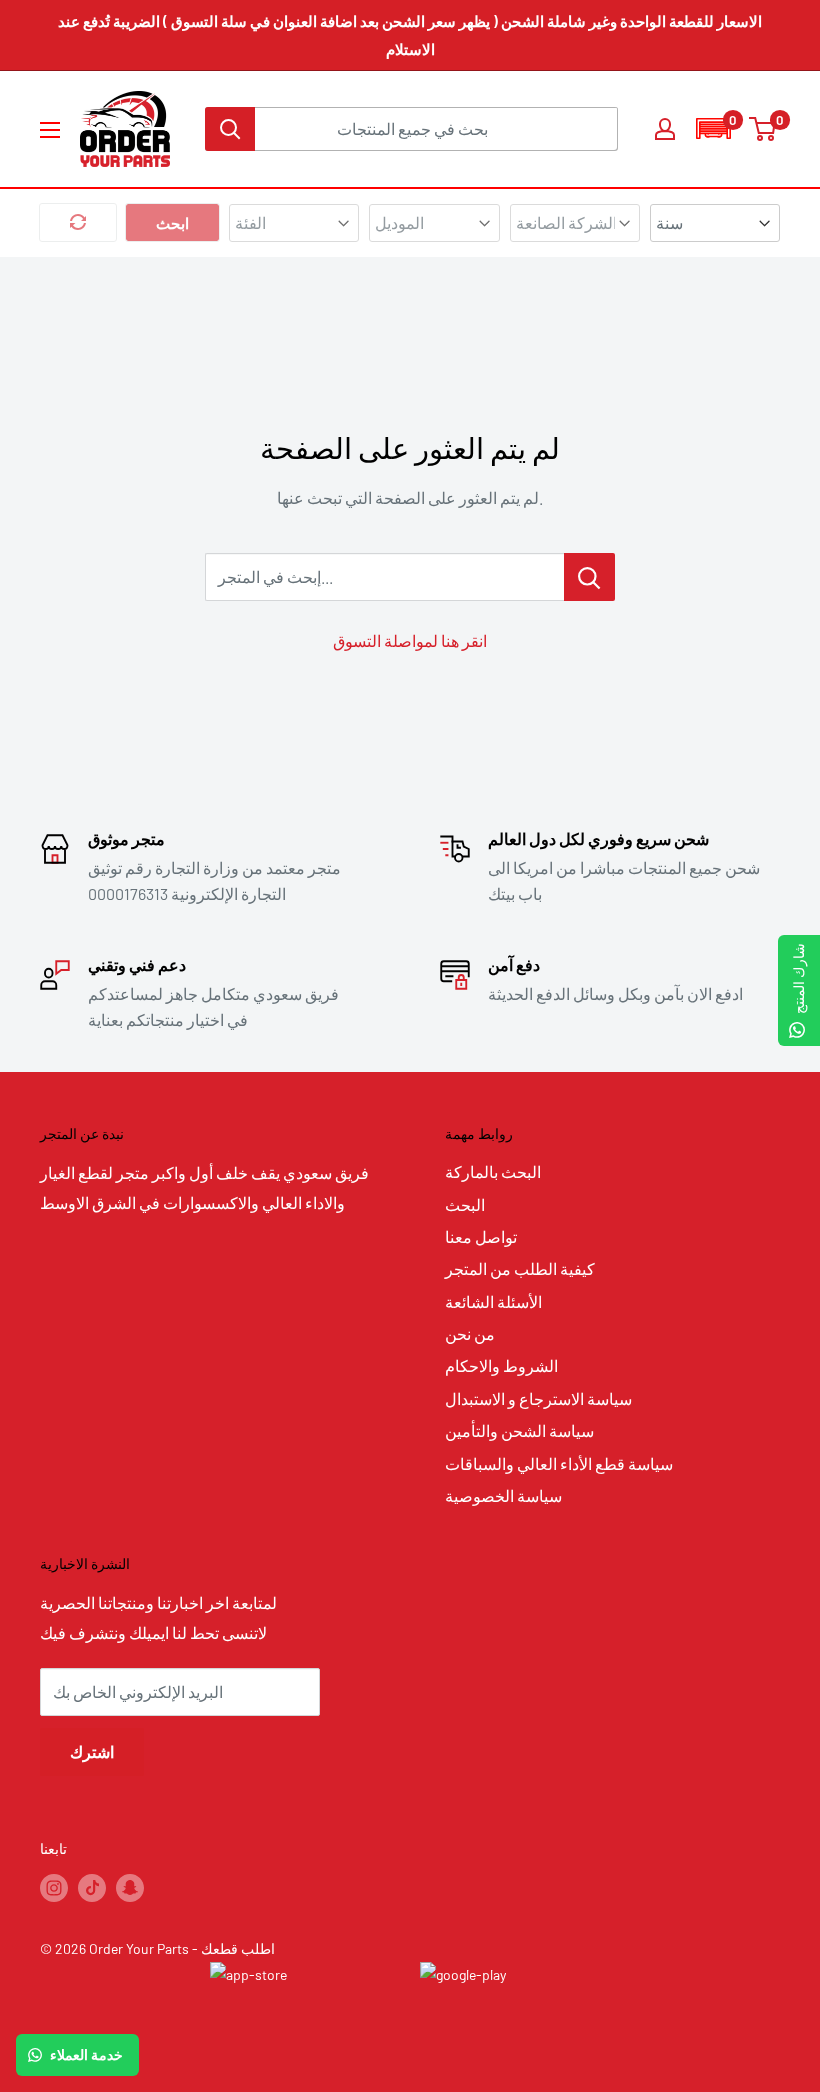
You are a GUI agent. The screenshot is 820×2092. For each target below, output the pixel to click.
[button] (713, 128)
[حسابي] (665, 129)
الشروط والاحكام (501, 1365)
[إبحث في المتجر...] (589, 577)
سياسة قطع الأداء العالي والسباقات (559, 1463)
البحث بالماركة (493, 1171)
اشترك (92, 1751)
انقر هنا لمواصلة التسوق (410, 640)
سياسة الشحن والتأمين (519, 1430)
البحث (465, 1204)
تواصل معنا (481, 1236)
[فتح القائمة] (50, 130)
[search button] (230, 129)
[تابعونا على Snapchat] (130, 1887)
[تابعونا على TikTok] (92, 1887)
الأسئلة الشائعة (493, 1301)
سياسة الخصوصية (503, 1495)
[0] (763, 129)
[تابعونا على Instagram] (54, 1887)
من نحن (470, 1333)
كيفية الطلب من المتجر (520, 1268)
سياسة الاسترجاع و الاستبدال (538, 1398)
